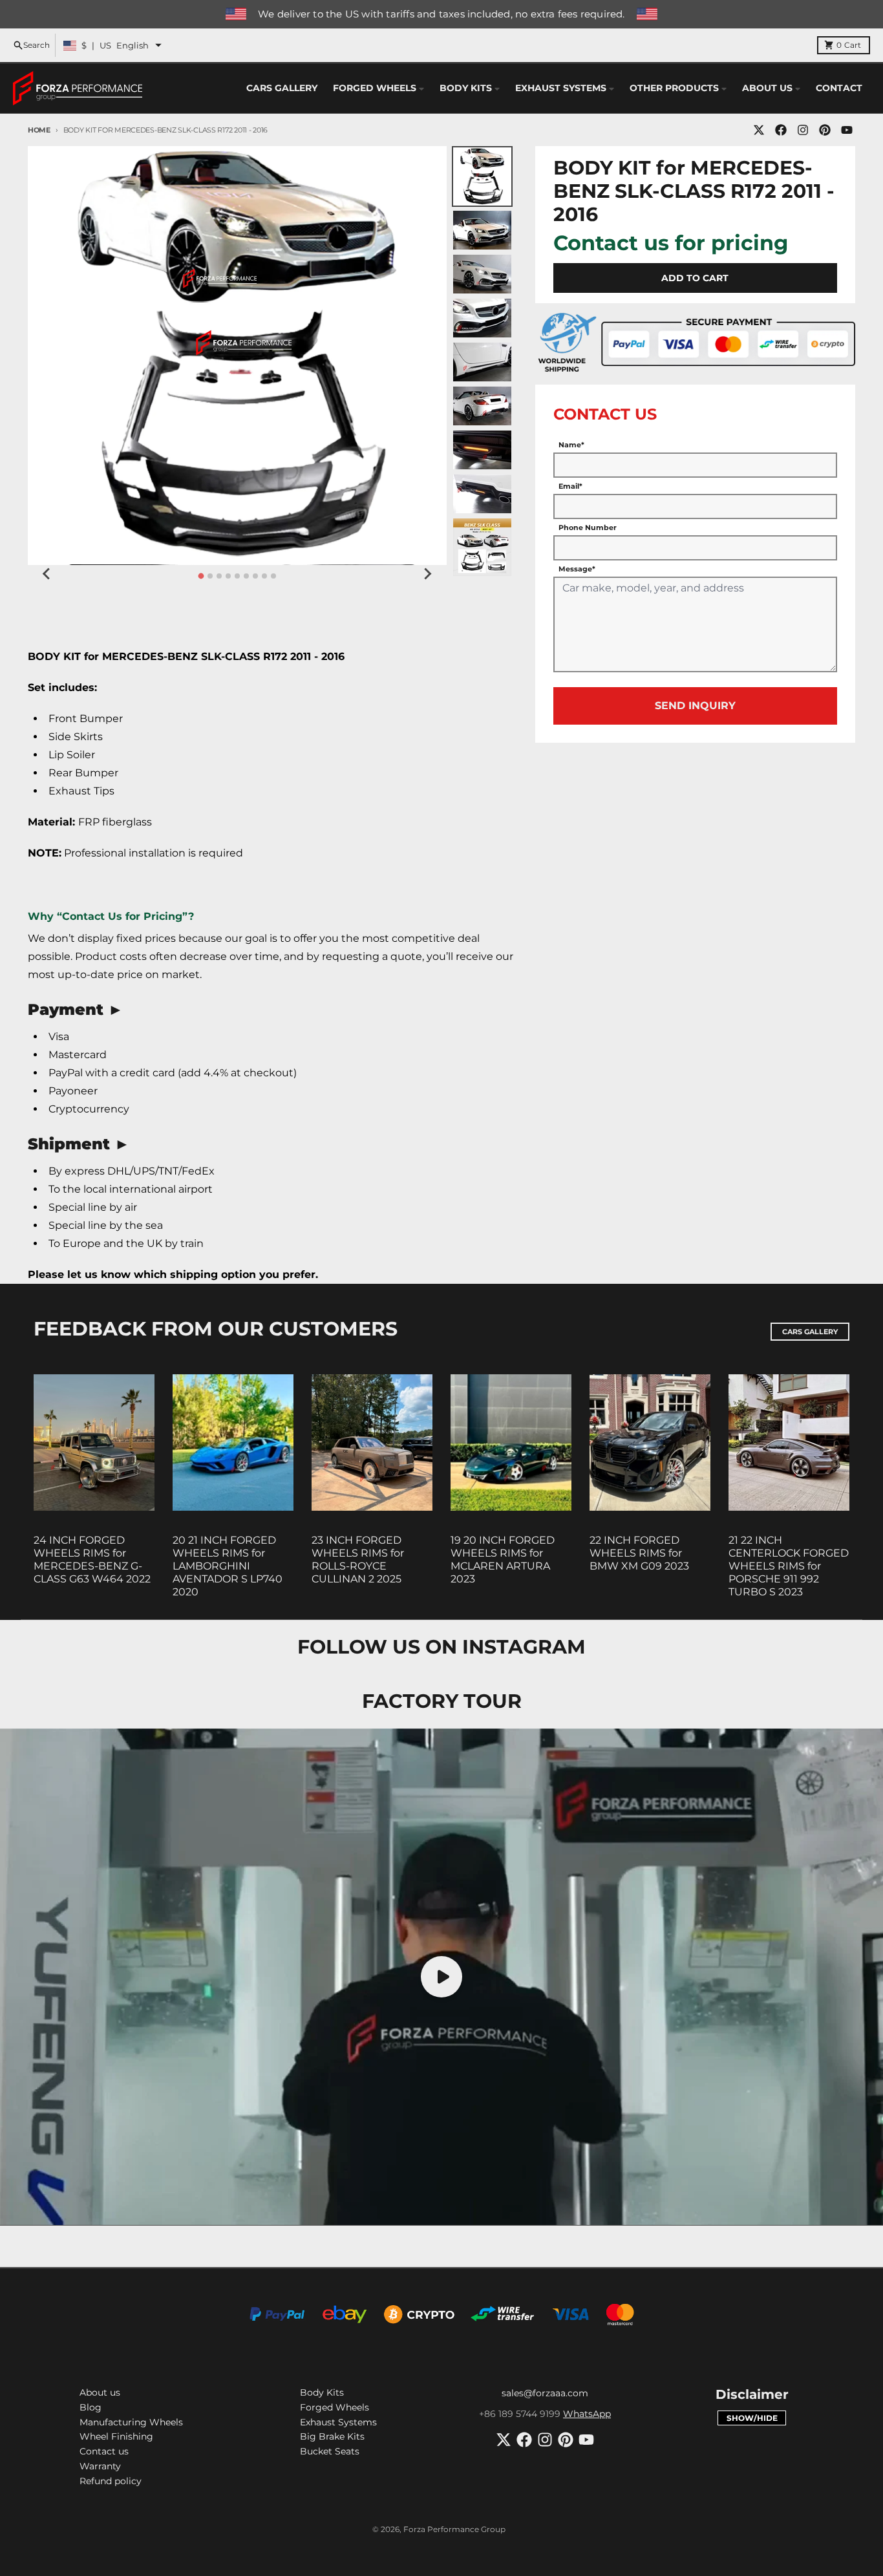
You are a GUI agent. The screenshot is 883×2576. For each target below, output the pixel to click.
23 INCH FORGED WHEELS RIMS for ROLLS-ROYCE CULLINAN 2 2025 (358, 1559)
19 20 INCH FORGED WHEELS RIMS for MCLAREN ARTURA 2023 (503, 1559)
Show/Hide (752, 2418)
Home (39, 130)
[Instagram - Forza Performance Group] (803, 130)
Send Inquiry (695, 706)
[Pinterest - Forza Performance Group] (825, 130)
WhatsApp (587, 2414)
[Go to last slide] (47, 574)
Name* (571, 445)
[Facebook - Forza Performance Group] (781, 130)
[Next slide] (427, 574)
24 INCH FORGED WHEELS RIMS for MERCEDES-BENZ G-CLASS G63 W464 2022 (92, 1559)
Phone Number (588, 527)
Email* (570, 486)
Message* (577, 569)
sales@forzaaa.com (545, 2393)
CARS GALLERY (810, 1332)
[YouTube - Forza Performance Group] (847, 130)
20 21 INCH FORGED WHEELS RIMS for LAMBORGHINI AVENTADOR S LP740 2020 (228, 1566)
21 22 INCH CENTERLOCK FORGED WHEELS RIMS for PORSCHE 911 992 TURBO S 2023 (789, 1566)
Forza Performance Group (454, 2529)
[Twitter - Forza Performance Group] (759, 130)
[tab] (201, 576)
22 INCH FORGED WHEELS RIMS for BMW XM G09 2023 (639, 1553)
